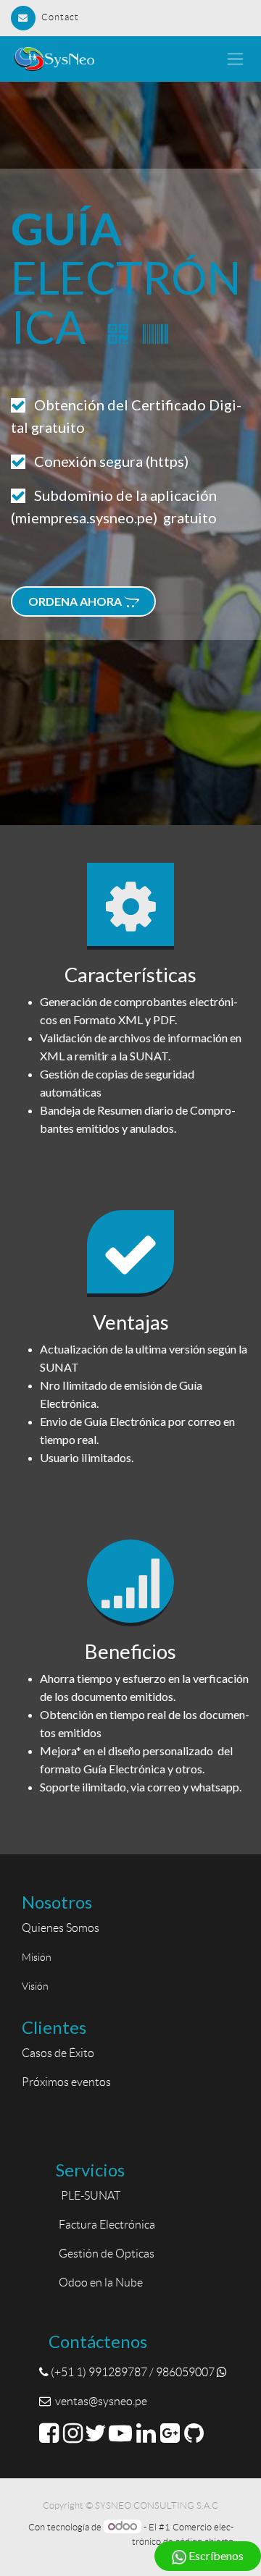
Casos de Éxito (60, 2053)
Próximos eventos (66, 2082)
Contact (60, 17)
